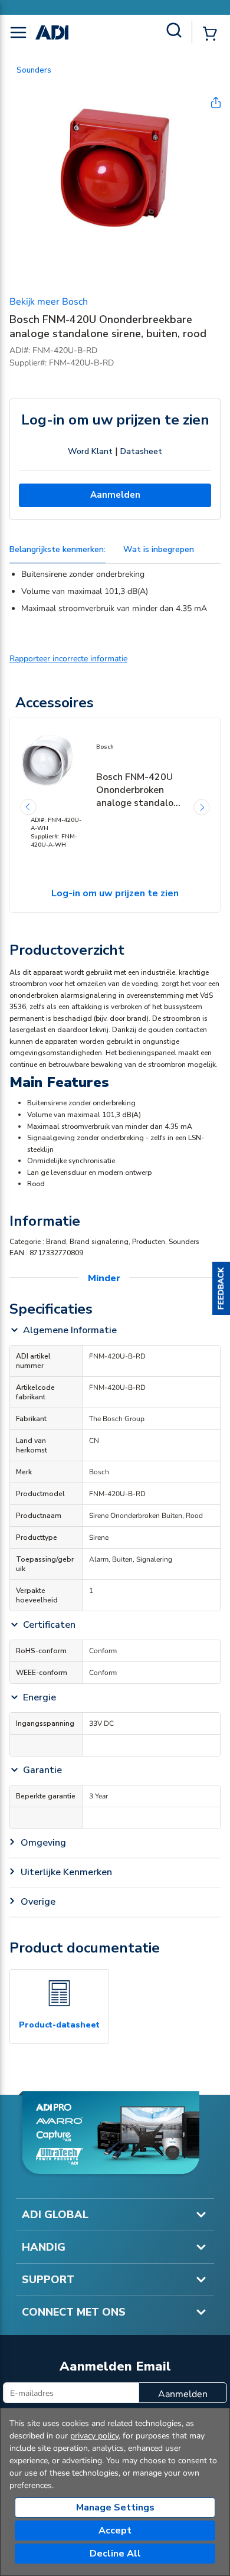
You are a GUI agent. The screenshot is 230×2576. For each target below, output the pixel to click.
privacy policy (94, 2436)
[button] (221, 1288)
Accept (115, 2531)
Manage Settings (115, 2508)
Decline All (115, 2554)
